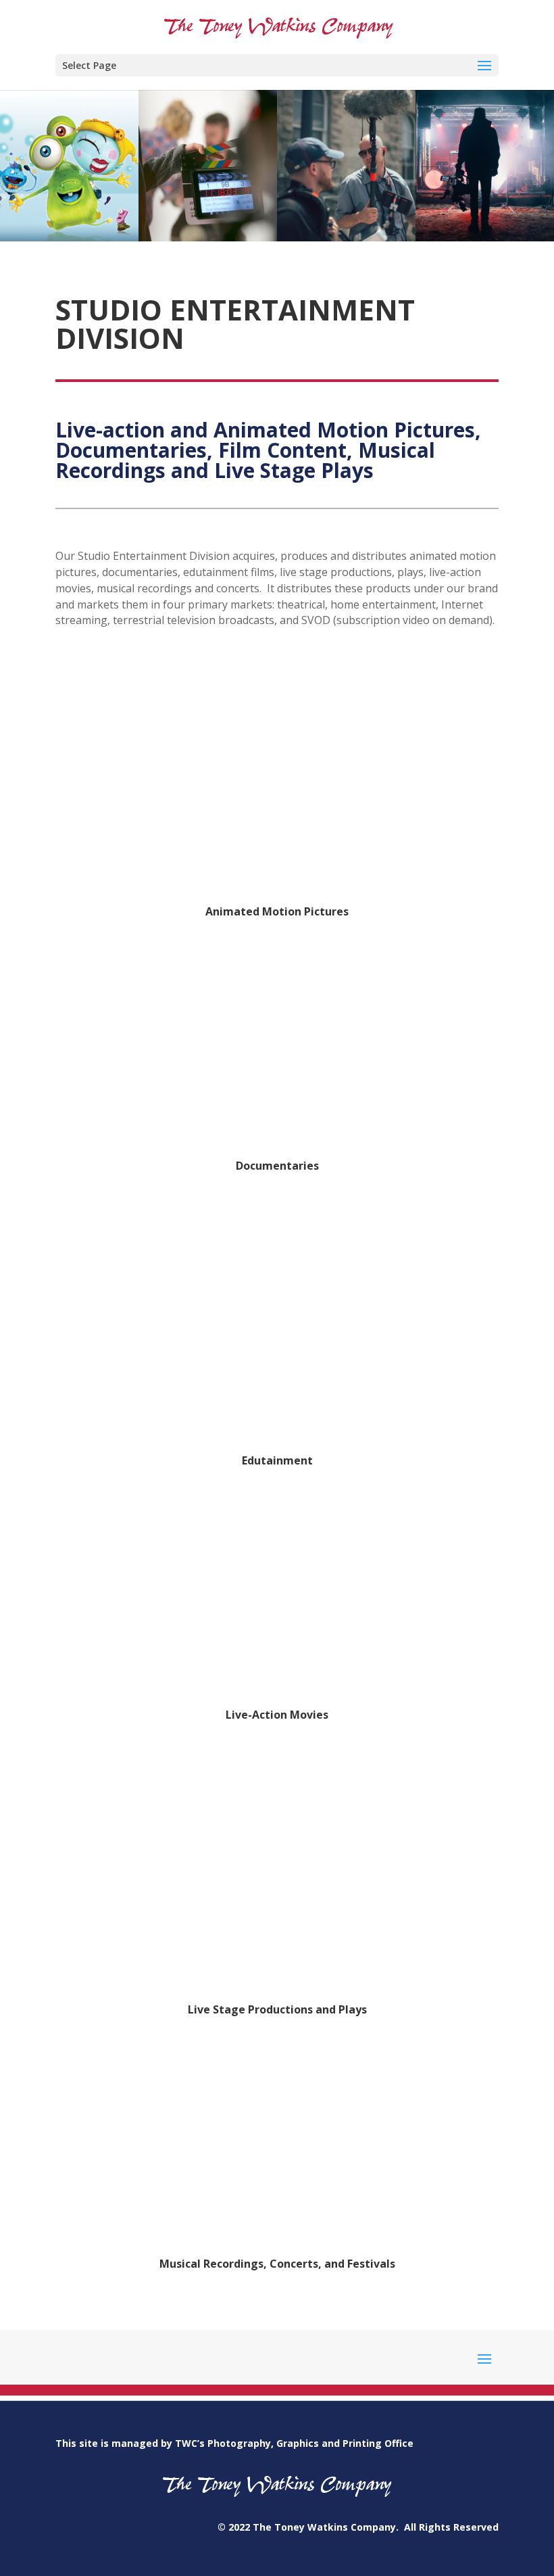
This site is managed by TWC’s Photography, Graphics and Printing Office (234, 2443)
